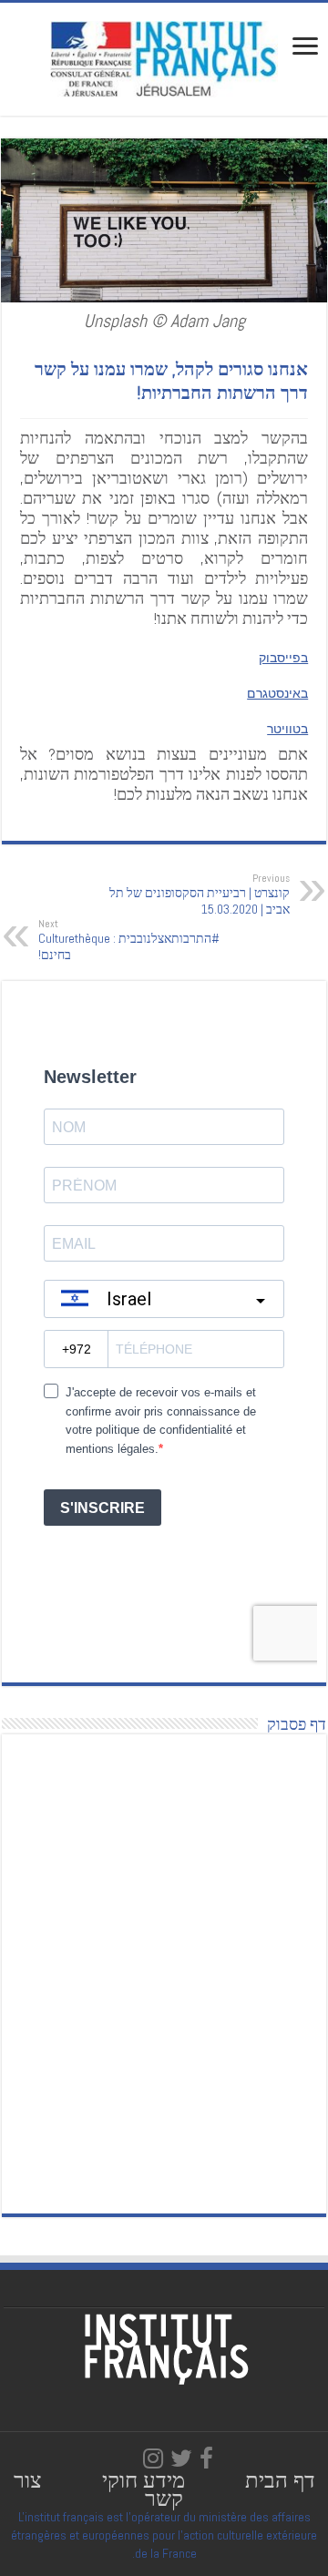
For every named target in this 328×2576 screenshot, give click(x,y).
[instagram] (153, 2458)
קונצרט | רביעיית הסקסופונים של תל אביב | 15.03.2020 (200, 894)
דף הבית (280, 2480)
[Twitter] (181, 2458)
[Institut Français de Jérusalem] (164, 57)
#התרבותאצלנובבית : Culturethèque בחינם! (129, 940)
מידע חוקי (143, 2480)
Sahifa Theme (39, 2517)
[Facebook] (206, 2458)
